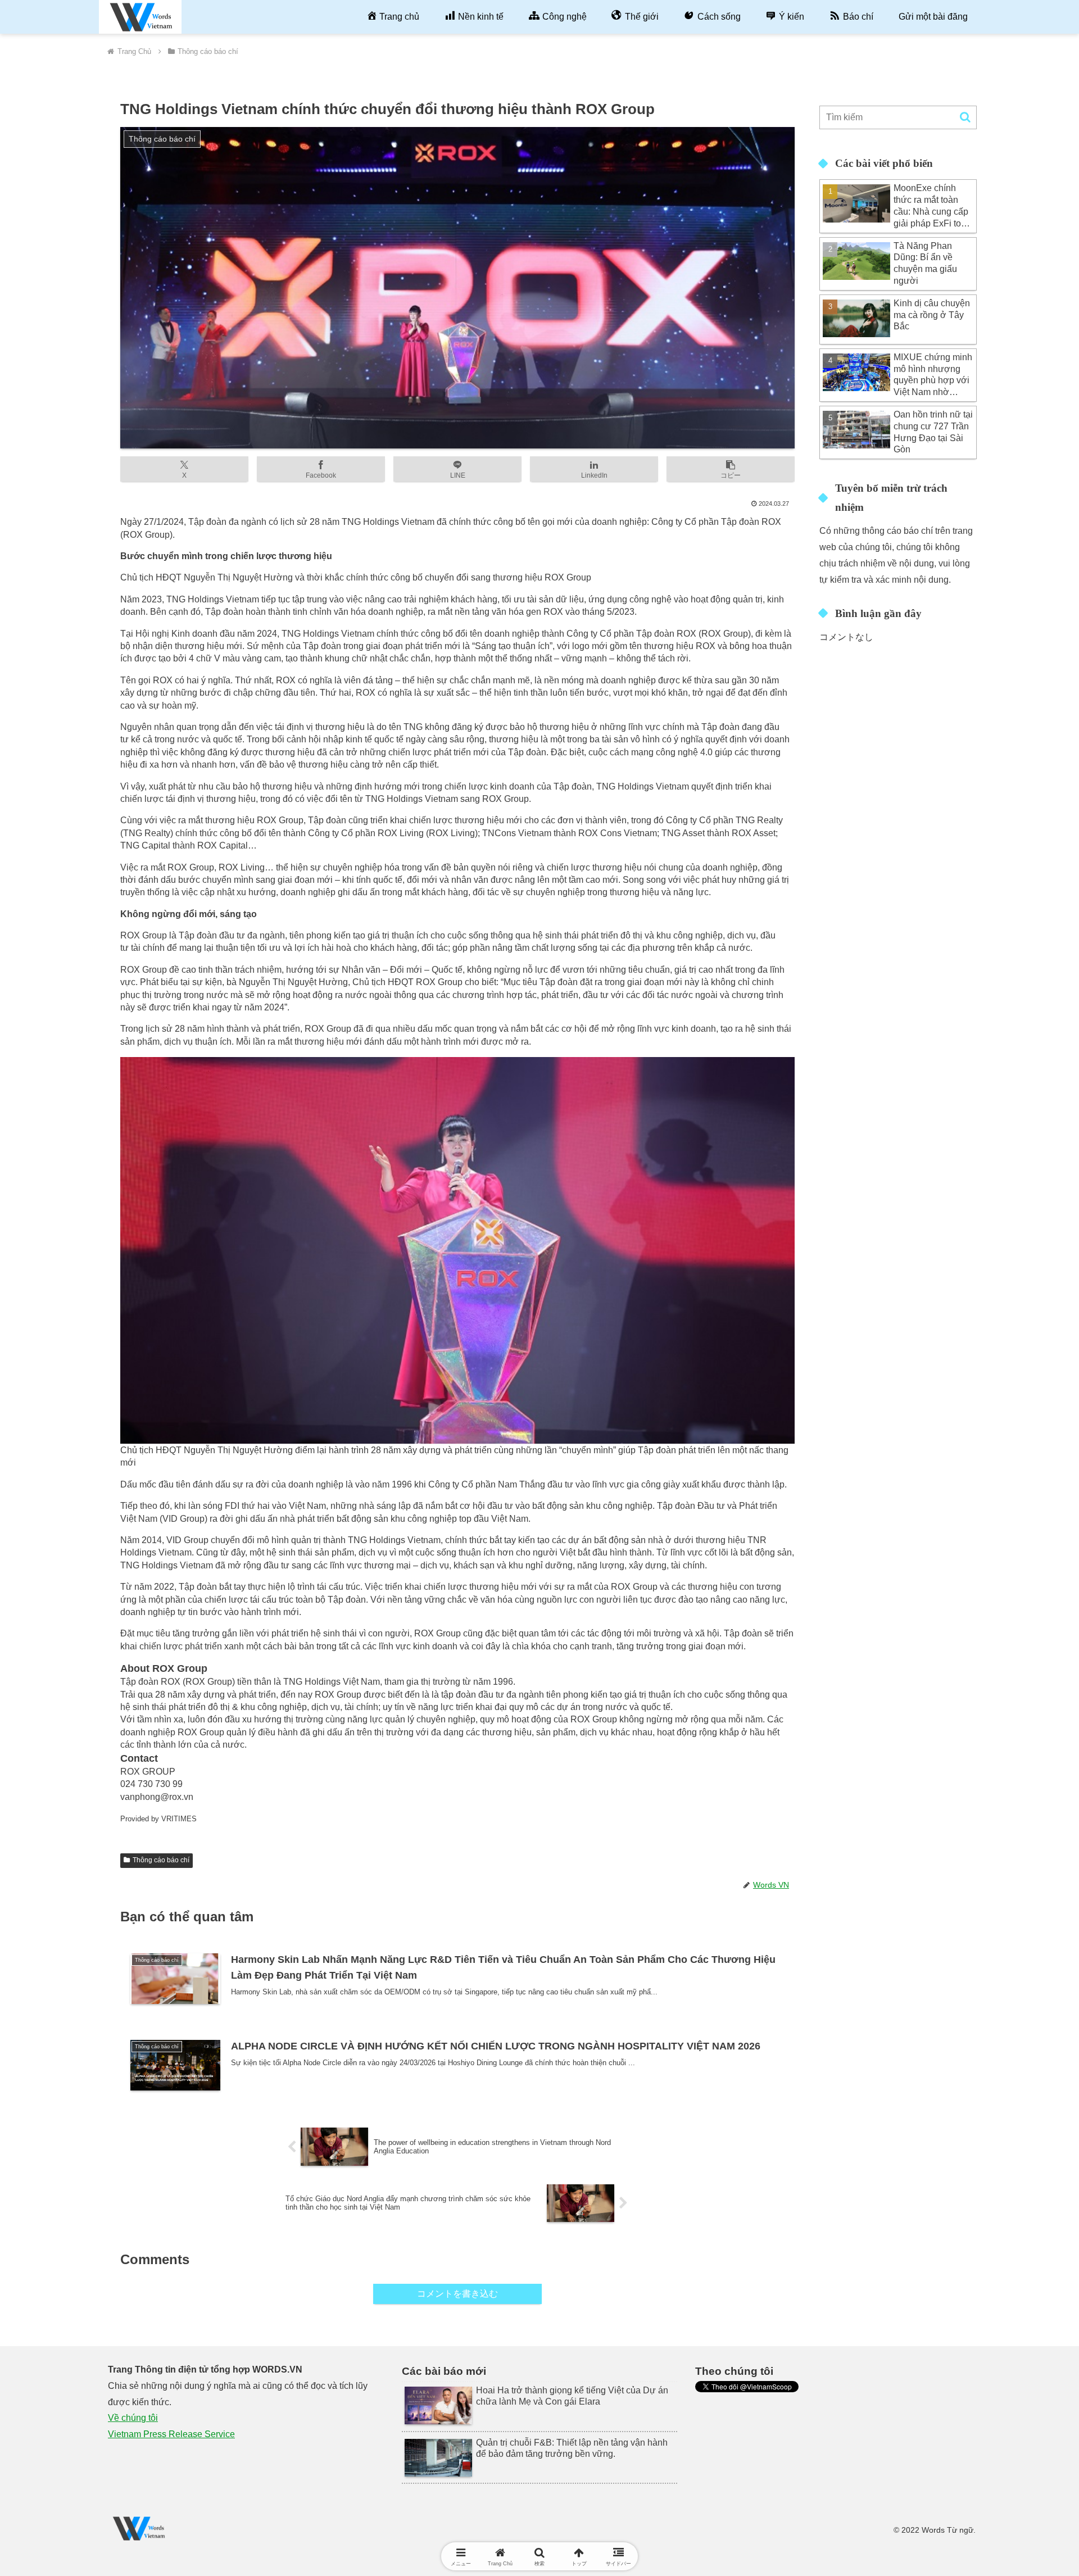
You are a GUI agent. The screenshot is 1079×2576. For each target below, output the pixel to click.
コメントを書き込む (457, 2294)
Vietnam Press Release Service (171, 2434)
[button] (731, 469)
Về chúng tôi (133, 2418)
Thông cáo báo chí (161, 1860)
